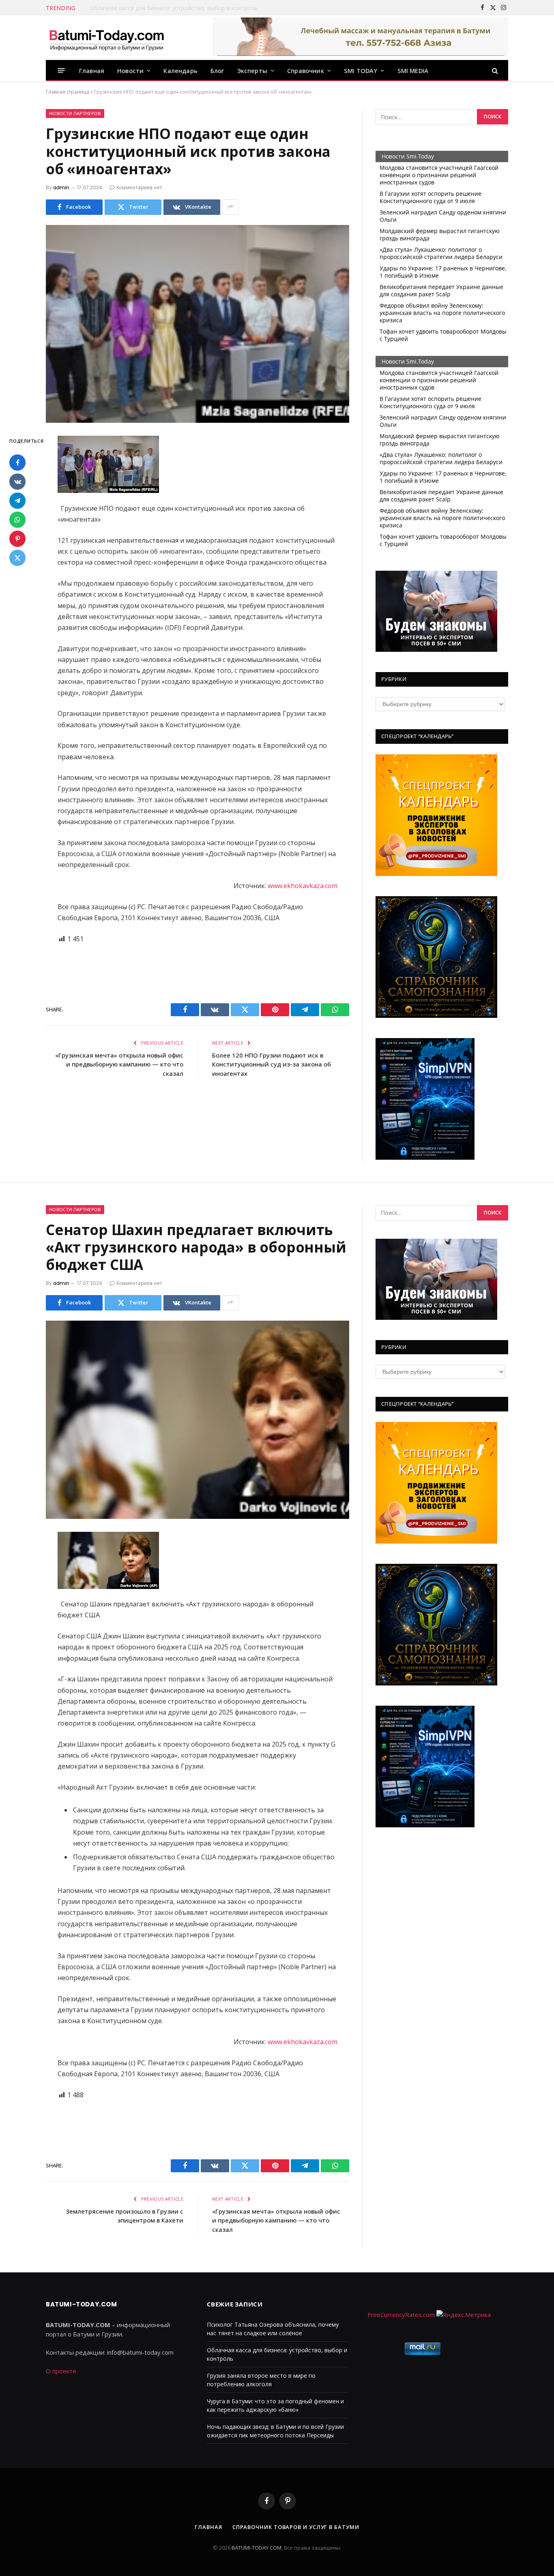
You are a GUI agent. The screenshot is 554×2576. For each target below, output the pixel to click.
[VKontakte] (17, 482)
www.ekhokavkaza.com (303, 886)
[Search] (494, 70)
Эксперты (252, 71)
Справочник (306, 71)
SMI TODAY (361, 71)
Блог (217, 71)
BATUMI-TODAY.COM (257, 2548)
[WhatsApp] (17, 520)
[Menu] (61, 70)
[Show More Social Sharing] (230, 207)
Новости (130, 71)
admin (61, 187)
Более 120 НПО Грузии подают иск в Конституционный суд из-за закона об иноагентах (272, 1064)
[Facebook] (17, 463)
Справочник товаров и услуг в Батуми (296, 2527)
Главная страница (68, 92)
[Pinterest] (17, 539)
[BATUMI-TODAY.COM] (107, 38)
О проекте (61, 2371)
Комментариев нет (139, 187)
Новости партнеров (75, 113)
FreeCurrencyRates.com (401, 2315)
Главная (92, 71)
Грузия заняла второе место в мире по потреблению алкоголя (177, 8)
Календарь (180, 71)
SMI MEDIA (413, 71)
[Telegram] (17, 501)
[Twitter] (17, 558)
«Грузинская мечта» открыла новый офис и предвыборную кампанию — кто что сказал (119, 1064)
